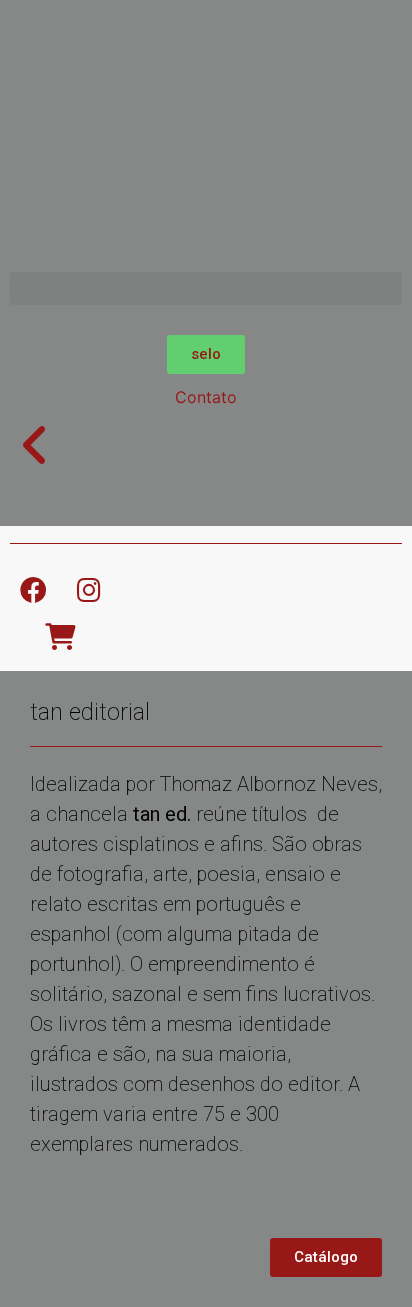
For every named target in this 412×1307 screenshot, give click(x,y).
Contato (206, 397)
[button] (206, 288)
